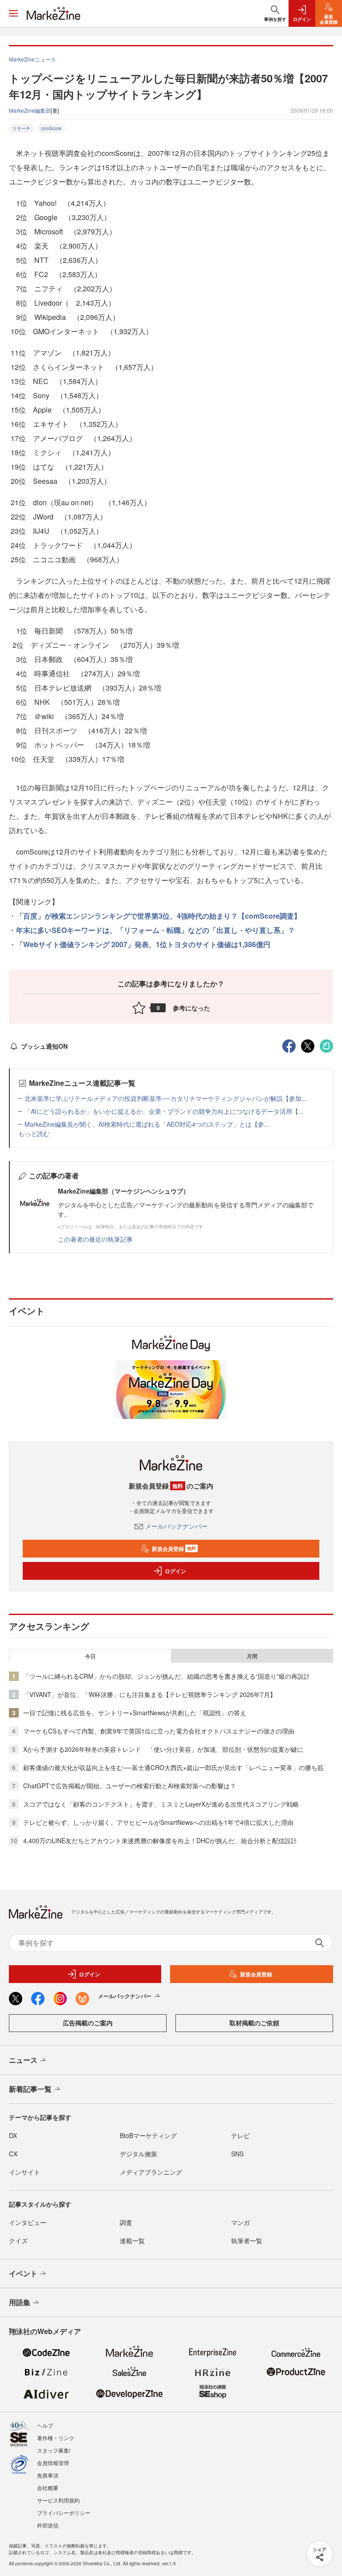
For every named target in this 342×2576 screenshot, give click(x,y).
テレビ (240, 2135)
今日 (90, 1656)
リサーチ (21, 128)
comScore (51, 128)
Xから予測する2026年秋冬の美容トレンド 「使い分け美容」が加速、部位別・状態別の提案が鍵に (163, 1749)
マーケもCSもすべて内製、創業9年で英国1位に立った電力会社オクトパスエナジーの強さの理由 (159, 1731)
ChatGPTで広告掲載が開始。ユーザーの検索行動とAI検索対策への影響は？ (130, 1786)
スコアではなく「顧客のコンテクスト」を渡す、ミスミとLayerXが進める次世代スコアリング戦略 (161, 1804)
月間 (252, 1656)
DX (13, 2135)
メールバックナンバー (176, 1526)
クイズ (18, 2241)
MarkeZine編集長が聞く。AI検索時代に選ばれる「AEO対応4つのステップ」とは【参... (147, 1124)
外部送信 (48, 2525)
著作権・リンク (56, 2438)
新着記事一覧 (30, 2089)
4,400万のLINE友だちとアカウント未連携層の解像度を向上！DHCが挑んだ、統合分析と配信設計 (160, 1840)
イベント (23, 2273)
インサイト (24, 2172)
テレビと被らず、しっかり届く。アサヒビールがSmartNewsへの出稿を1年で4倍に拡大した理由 (158, 1822)
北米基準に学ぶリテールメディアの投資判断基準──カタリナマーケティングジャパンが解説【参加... (166, 1098)
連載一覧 (132, 2241)
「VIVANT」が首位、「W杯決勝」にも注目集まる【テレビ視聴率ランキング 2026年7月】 (150, 1694)
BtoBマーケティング (148, 2135)
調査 (126, 2222)
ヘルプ (45, 2425)
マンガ (240, 2222)
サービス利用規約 (58, 2500)
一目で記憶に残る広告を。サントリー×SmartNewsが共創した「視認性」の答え (135, 1713)
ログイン (175, 1571)
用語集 (20, 2302)
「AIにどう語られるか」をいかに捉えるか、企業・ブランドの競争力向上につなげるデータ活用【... (164, 1111)
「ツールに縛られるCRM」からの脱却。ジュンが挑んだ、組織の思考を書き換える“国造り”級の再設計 (167, 1676)
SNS (237, 2154)
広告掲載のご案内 (88, 2023)
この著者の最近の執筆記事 (95, 1239)
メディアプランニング (151, 2172)
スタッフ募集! (54, 2450)
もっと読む (34, 1133)
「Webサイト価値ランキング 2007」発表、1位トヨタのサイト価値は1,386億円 (143, 944)
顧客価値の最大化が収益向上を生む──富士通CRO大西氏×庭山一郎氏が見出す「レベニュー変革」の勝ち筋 (173, 1767)
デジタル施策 (138, 2154)
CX (13, 2154)
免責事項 (48, 2475)
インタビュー (28, 2222)
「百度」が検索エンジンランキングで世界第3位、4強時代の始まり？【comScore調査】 (159, 916)
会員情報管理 (53, 2463)
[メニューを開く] (13, 13)
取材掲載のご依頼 (254, 2023)
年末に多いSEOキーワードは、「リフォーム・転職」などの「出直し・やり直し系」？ (155, 930)
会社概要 (48, 2488)
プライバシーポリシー (64, 2513)
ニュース (23, 2060)
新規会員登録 (174, 1549)
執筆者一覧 (247, 2241)
